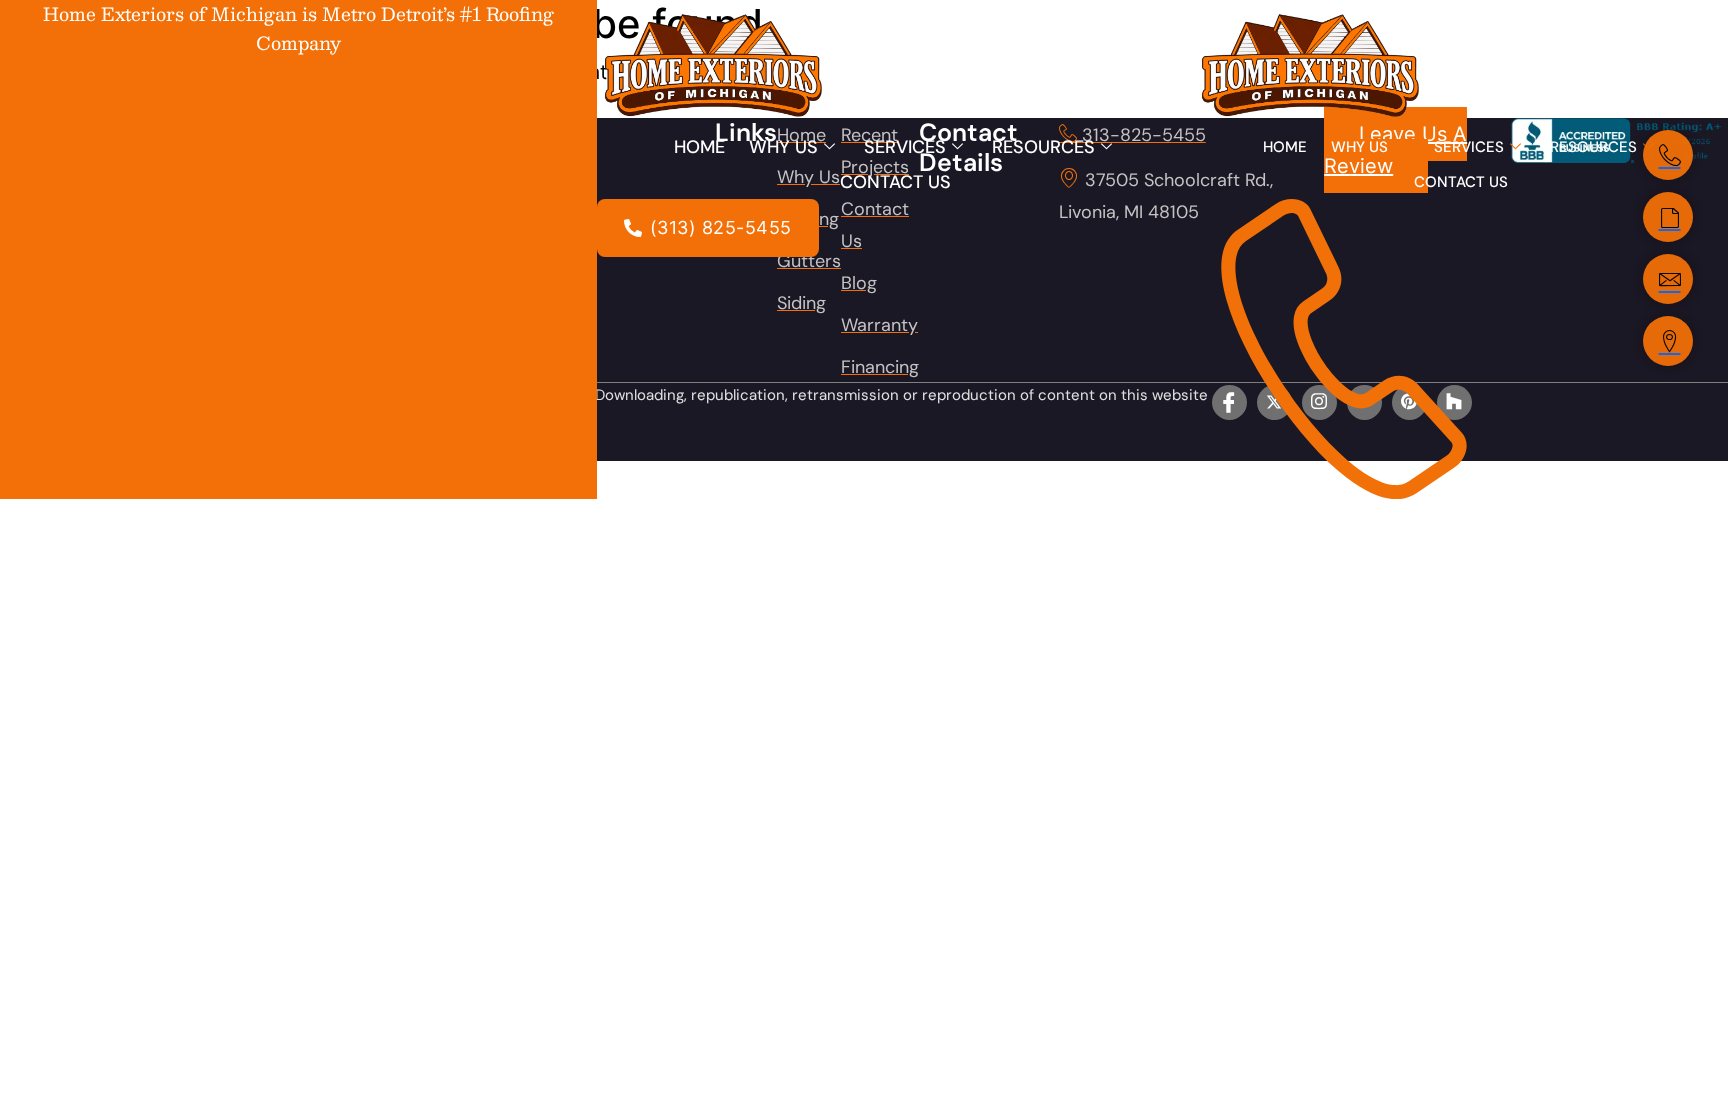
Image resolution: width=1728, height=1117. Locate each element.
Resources (1043, 147)
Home (699, 147)
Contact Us (895, 182)
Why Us (783, 147)
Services (905, 147)
